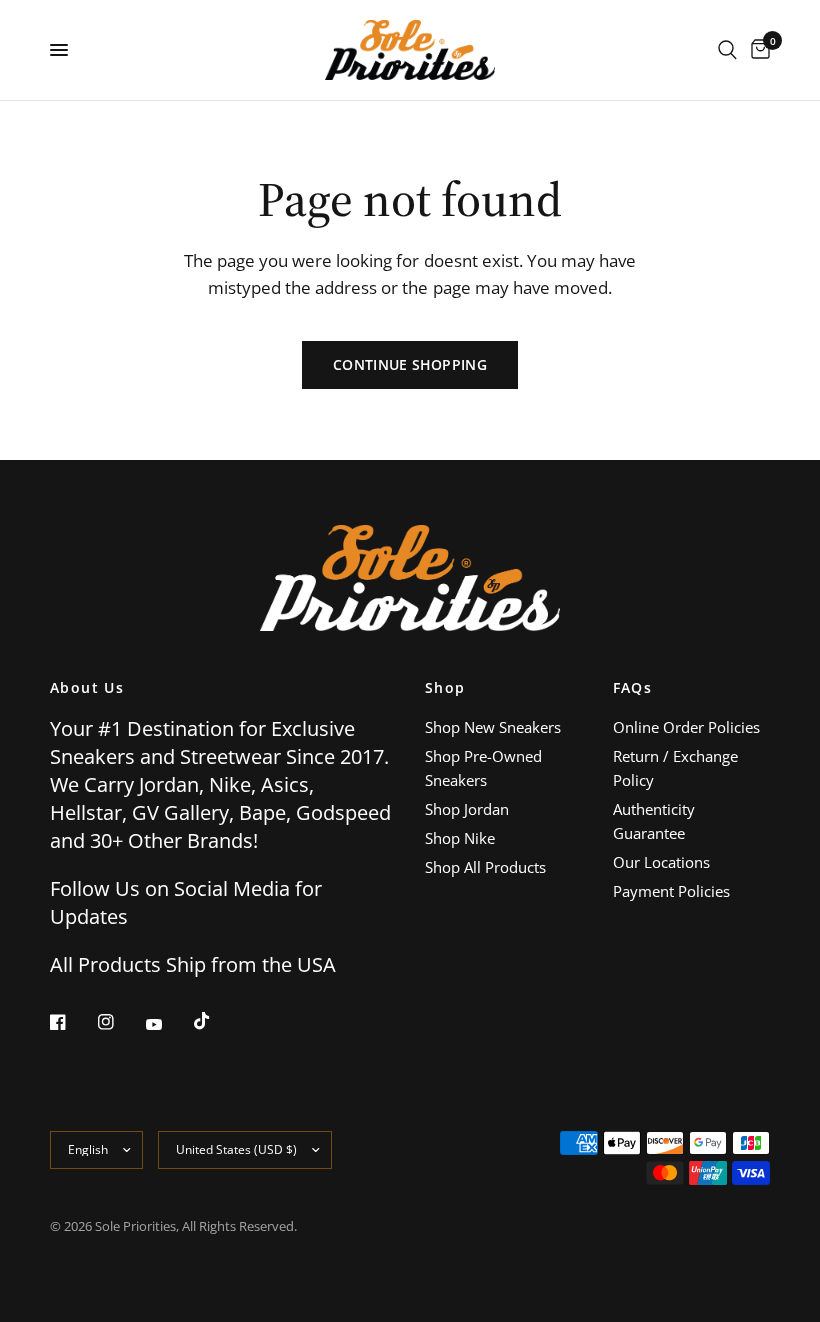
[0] (757, 50)
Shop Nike (460, 838)
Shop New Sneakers (493, 727)
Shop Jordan (467, 809)
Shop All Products (485, 867)
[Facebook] (72, 1022)
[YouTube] (168, 1024)
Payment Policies (671, 891)
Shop (445, 688)
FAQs (633, 688)
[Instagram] (120, 1022)
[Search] (727, 50)
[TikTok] (216, 1021)
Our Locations (661, 862)
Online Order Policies (686, 727)
